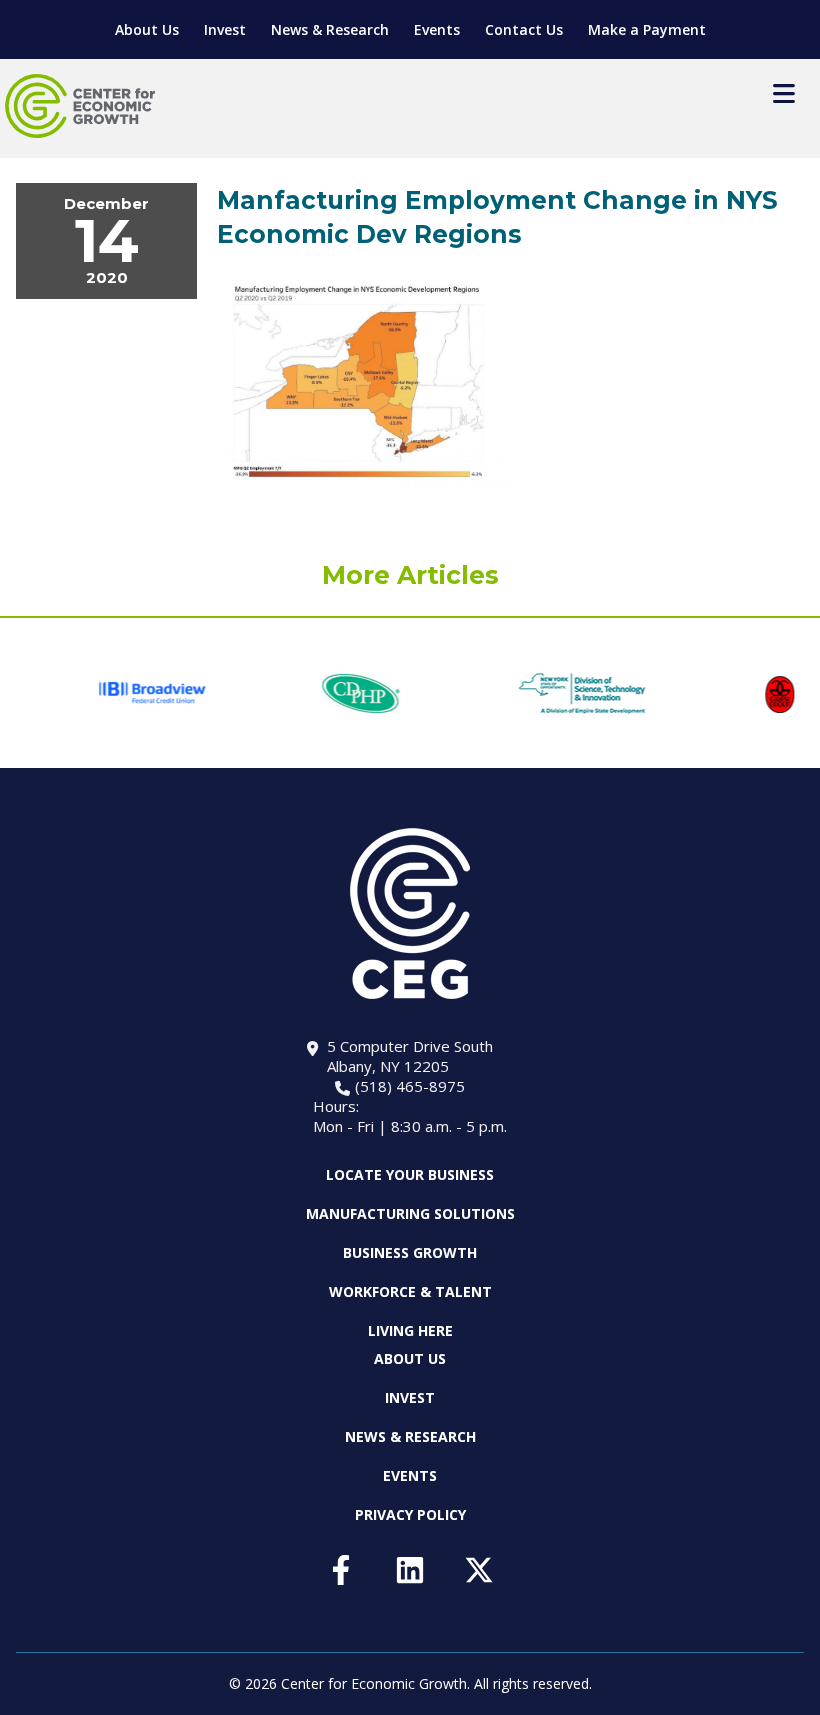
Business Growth (410, 1252)
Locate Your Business (410, 1175)
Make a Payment (647, 29)
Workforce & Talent (410, 1291)
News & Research (330, 29)
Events (437, 29)
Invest (225, 29)
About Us (147, 29)
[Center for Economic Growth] (80, 106)
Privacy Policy (410, 1514)
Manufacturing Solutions (410, 1213)
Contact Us (524, 29)
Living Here (410, 1330)
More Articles (410, 575)
